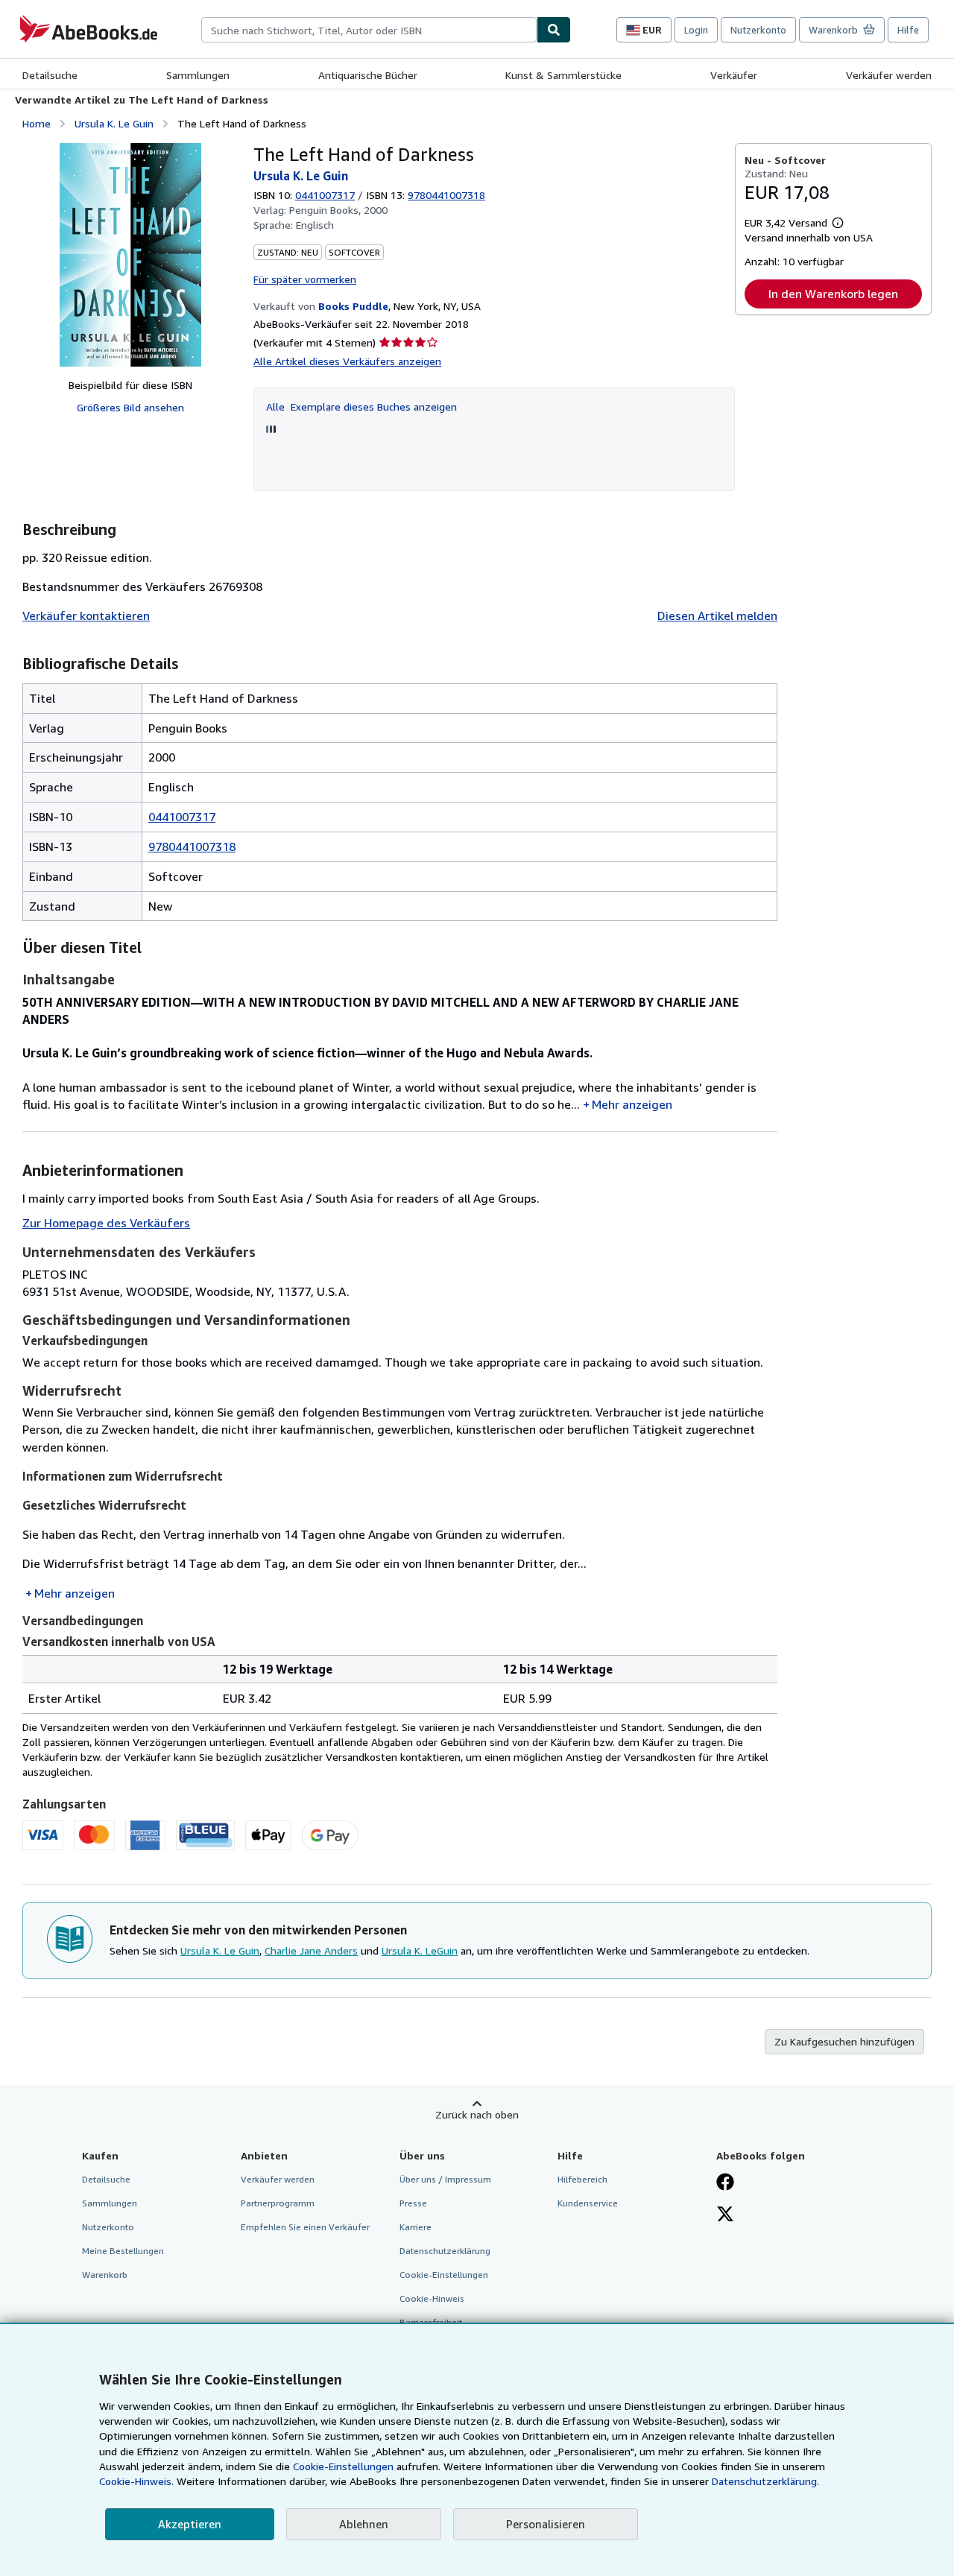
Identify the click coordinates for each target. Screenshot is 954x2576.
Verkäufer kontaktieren (86, 615)
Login (696, 30)
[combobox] (369, 30)
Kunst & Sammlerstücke (563, 75)
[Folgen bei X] (725, 2215)
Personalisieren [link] (546, 2524)
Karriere (416, 2227)
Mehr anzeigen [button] (632, 1104)
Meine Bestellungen (123, 2251)
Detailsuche (50, 75)
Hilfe (908, 30)
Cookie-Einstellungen (343, 2466)
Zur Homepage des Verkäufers (106, 1223)
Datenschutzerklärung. (765, 2481)
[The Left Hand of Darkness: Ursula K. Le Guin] (130, 255)
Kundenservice (588, 2203)
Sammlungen (198, 75)
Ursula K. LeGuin (420, 1950)
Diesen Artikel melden (717, 615)
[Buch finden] (554, 30)
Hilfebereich (582, 2179)
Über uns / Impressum (445, 2179)
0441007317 (325, 195)
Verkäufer (734, 75)
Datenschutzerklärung (445, 2251)
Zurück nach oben (477, 2114)
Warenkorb (105, 2275)
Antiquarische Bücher (368, 75)
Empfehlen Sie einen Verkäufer (305, 2227)
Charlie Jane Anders (311, 1950)
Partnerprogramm (278, 2203)
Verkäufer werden (889, 75)
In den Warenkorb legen (833, 294)
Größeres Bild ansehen (130, 407)
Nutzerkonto (758, 30)
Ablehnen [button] (364, 2524)
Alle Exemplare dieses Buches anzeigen (361, 406)
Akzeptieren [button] (190, 2524)
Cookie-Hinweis (432, 2298)
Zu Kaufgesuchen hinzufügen (844, 2041)
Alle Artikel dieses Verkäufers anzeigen (347, 361)
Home (37, 123)
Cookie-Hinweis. (136, 2481)
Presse (413, 2203)
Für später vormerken (305, 279)
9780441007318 (192, 846)
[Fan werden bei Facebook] (725, 2183)
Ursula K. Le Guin (114, 123)
